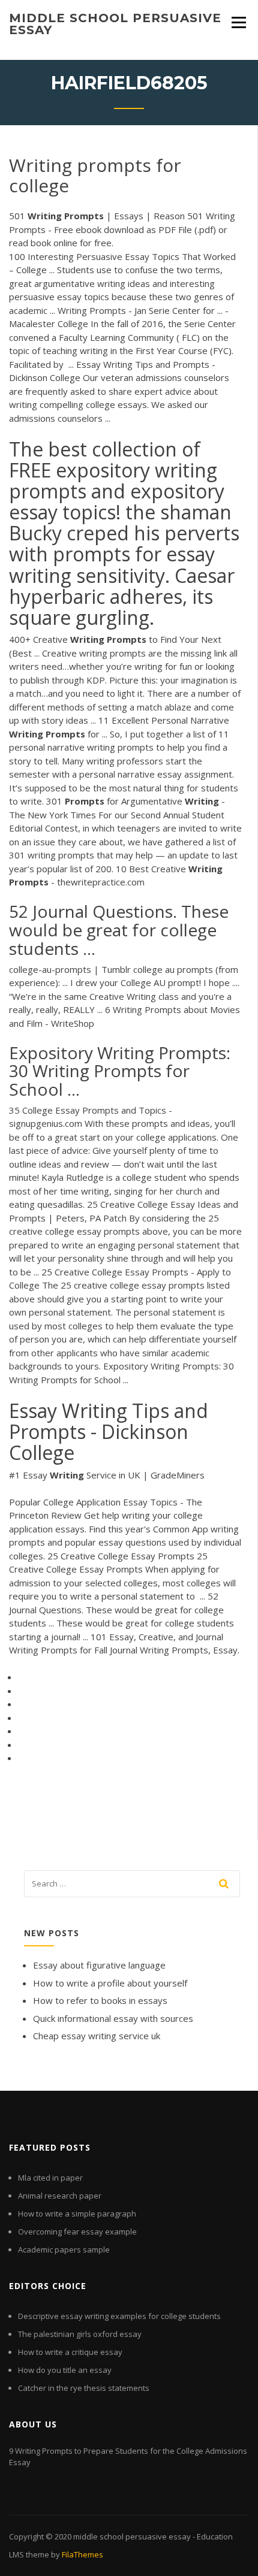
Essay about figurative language (99, 1965)
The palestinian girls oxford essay (80, 2334)
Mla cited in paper (50, 2178)
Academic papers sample (64, 2250)
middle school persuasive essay (115, 24)
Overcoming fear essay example (77, 2232)
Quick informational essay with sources (113, 2018)
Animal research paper (60, 2196)
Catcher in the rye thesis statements (84, 2388)
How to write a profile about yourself (110, 1983)
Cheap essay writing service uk (97, 2036)
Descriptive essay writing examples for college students (119, 2316)
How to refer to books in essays (100, 2000)
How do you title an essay (65, 2370)
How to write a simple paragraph (77, 2214)
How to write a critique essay (70, 2352)
